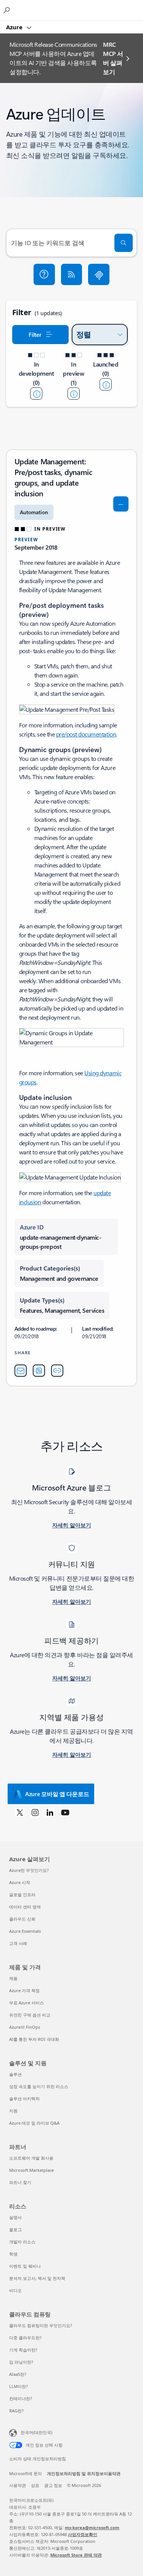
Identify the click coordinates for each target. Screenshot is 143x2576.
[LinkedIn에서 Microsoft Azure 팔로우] (50, 1812)
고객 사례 (18, 1943)
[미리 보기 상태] (74, 394)
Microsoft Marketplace (31, 2170)
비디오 (15, 2290)
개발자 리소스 (22, 2242)
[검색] (124, 243)
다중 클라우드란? (25, 2338)
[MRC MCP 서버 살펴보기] (99, 274)
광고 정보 (53, 2485)
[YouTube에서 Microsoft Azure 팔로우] (65, 1812)
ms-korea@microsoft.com (92, 2527)
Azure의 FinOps (25, 2027)
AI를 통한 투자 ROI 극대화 (34, 2039)
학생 (13, 2254)
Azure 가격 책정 (24, 1990)
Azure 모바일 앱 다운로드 (57, 1794)
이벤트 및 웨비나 (25, 2266)
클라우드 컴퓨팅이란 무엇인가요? (41, 2325)
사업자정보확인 (83, 2534)
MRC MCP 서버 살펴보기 (113, 58)
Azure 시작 (20, 1882)
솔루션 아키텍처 (24, 2099)
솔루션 (15, 2074)
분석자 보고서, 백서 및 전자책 (37, 2278)
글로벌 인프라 (22, 1895)
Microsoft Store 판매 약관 (76, 2555)
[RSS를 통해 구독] (72, 274)
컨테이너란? (21, 2398)
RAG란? (16, 2411)
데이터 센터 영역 (25, 1907)
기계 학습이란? (23, 2350)
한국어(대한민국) (36, 2432)
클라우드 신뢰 (22, 1919)
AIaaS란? (18, 2374)
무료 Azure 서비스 (27, 2003)
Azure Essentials (25, 1931)
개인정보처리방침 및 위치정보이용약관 (84, 2473)
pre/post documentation (86, 734)
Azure (15, 27)
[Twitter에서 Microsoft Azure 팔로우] (20, 1812)
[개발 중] (36, 394)
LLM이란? (18, 2386)
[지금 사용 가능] (106, 384)
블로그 (15, 2229)
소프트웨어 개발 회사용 (31, 2158)
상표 (35, 2485)
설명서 (15, 2217)
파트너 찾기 (20, 2182)
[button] (44, 274)
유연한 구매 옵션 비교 (30, 2015)
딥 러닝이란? (21, 2362)
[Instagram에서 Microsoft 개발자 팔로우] (35, 1812)
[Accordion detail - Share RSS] (39, 1371)
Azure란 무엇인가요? (29, 1870)
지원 (13, 2111)
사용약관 (18, 2485)
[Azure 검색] (8, 10)
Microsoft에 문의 (26, 2473)
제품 (13, 1978)
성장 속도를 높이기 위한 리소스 (39, 2086)
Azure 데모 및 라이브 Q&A (34, 2123)
